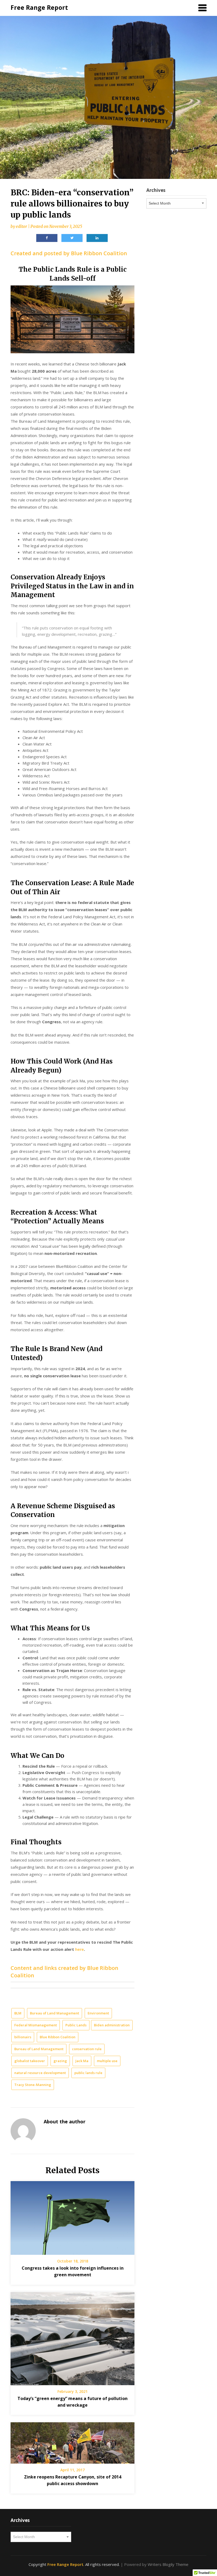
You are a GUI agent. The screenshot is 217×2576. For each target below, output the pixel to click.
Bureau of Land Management (55, 2013)
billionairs (23, 2037)
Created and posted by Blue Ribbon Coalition (69, 253)
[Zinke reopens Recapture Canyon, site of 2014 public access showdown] (73, 2441)
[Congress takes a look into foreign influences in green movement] (73, 2216)
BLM (18, 2013)
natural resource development (40, 2073)
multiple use (107, 2061)
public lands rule (88, 2073)
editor (21, 226)
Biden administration (112, 2025)
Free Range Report (39, 7)
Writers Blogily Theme (168, 2564)
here (80, 1949)
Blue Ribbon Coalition (58, 2037)
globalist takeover (30, 2061)
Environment (98, 2013)
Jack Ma (82, 2061)
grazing (60, 2061)
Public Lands (76, 2025)
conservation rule (87, 2049)
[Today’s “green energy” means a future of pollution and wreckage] (73, 2337)
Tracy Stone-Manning (33, 2085)
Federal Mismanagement (36, 2025)
